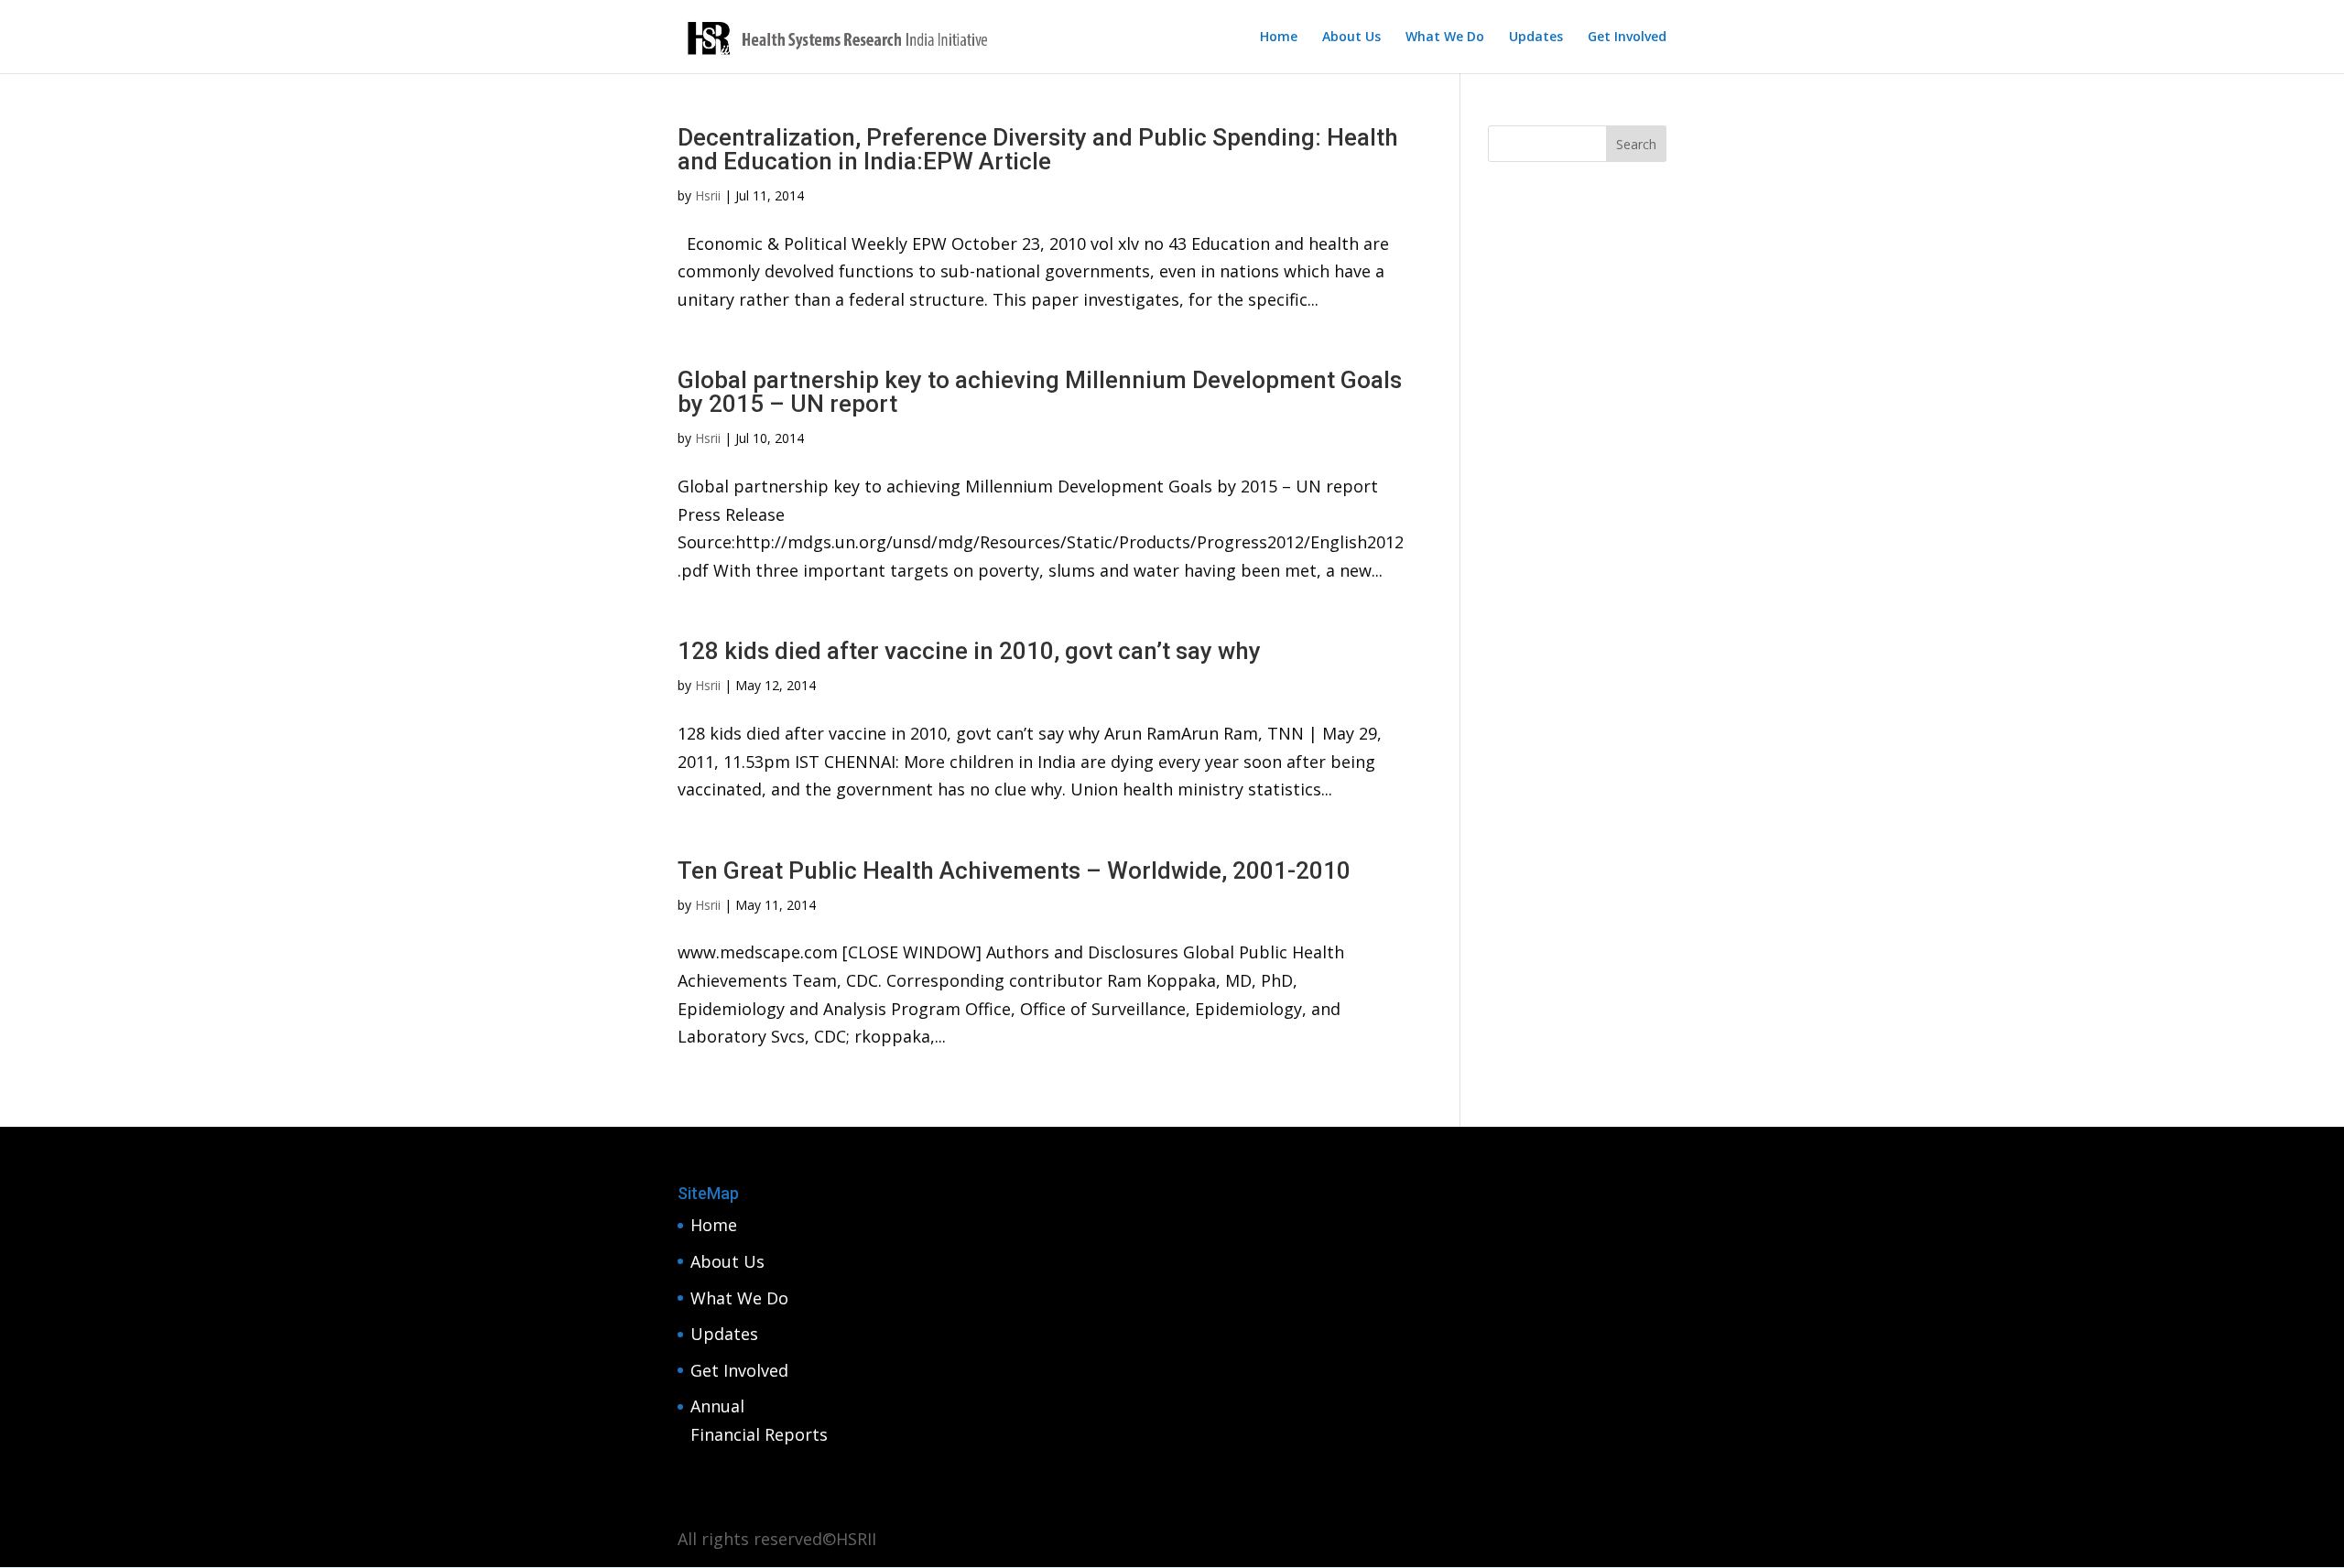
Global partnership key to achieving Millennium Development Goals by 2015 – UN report (1040, 392)
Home (1279, 38)
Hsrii (708, 195)
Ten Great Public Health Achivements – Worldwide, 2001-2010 (1014, 871)
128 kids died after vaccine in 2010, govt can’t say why (969, 651)
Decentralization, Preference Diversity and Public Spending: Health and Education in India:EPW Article (1038, 149)
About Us (1351, 38)
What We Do (1445, 38)
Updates (1536, 38)
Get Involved (1627, 38)
